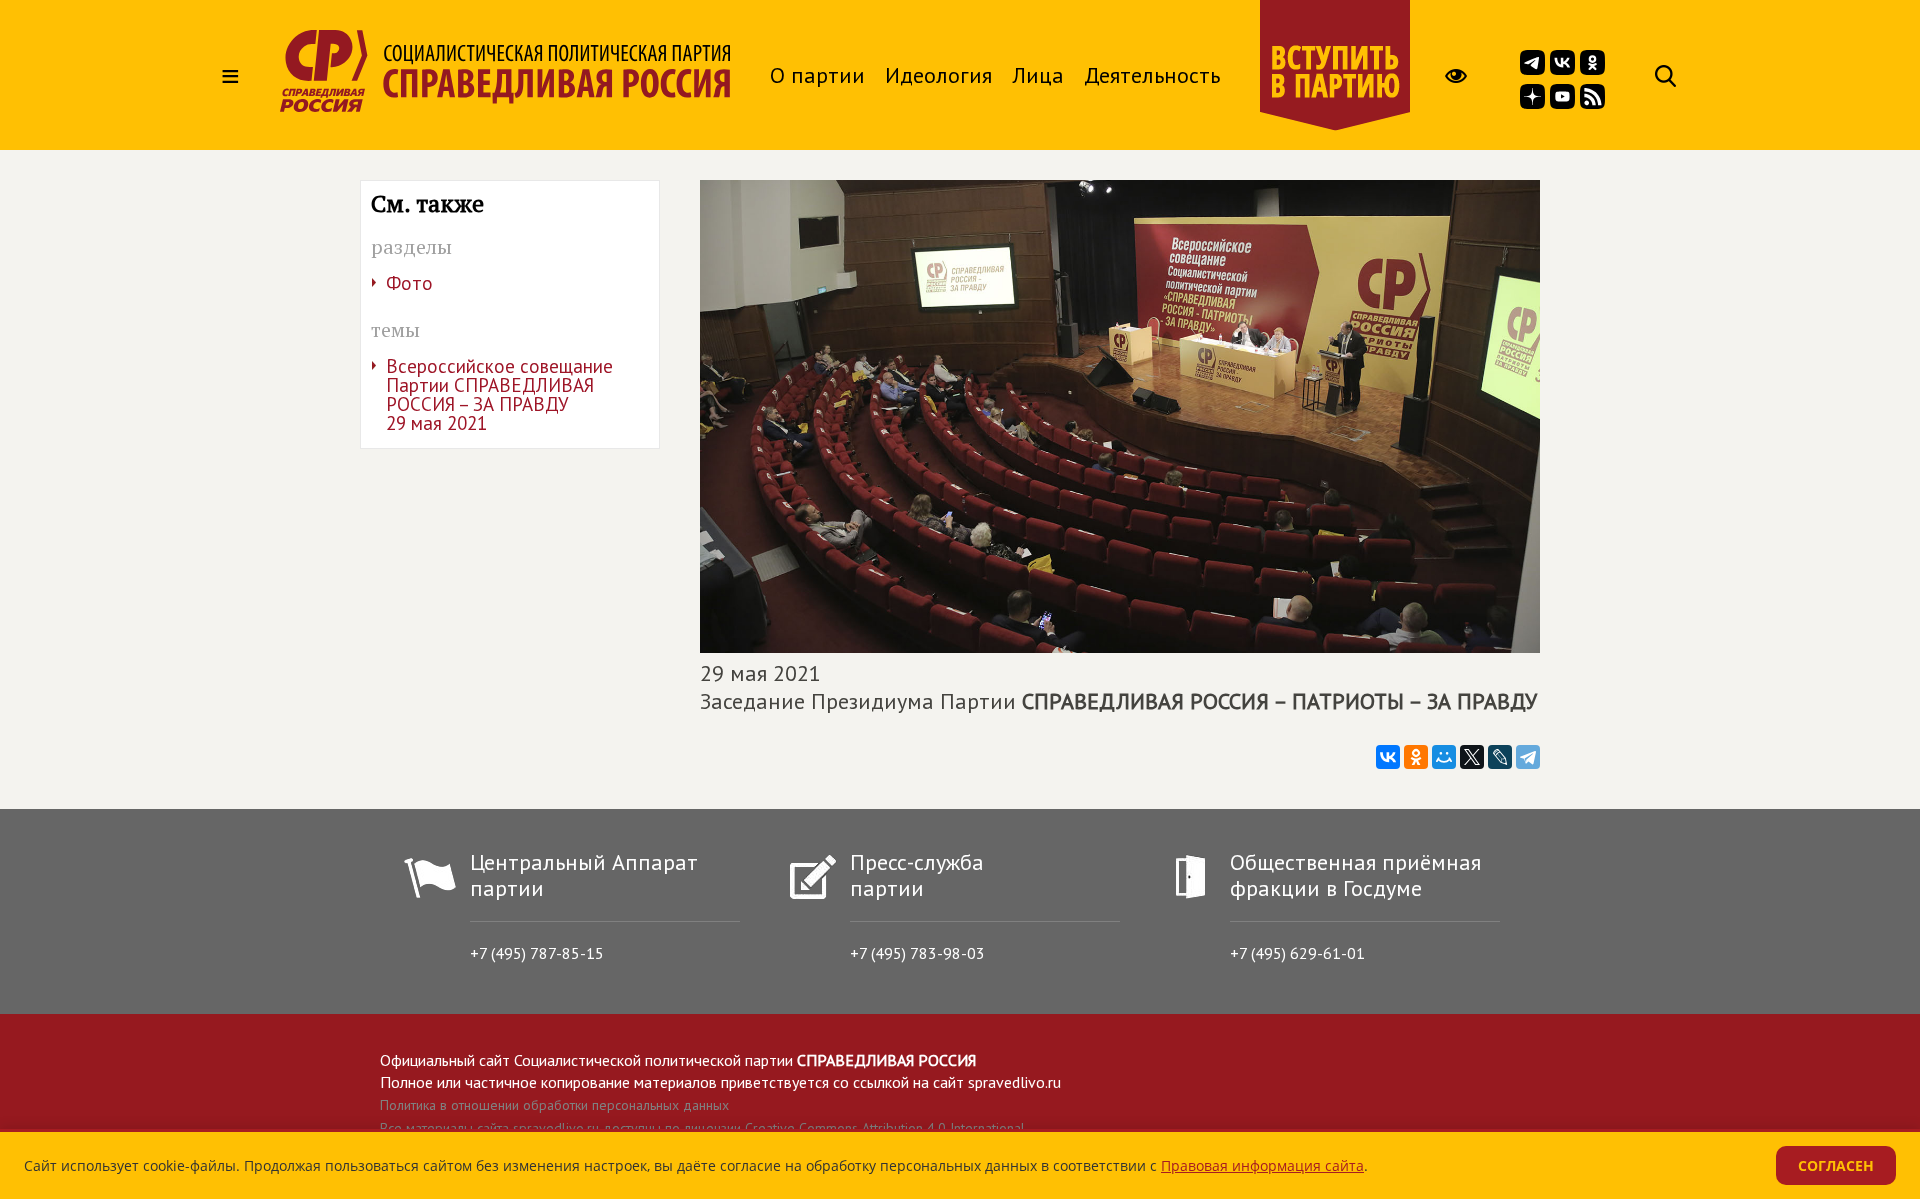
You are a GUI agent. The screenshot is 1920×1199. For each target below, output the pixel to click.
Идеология (938, 75)
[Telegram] (1528, 757)
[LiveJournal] (1500, 757)
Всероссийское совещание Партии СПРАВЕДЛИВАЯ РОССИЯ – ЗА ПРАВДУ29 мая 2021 (499, 394)
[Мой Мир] (1444, 757)
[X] (1472, 757)
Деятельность (1152, 75)
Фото (409, 283)
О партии (817, 75)
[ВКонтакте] (1388, 757)
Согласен (1836, 1165)
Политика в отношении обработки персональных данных (554, 1105)
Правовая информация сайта (1262, 1165)
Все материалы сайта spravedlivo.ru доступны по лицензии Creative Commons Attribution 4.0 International (702, 1128)
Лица (1038, 75)
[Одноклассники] (1416, 757)
